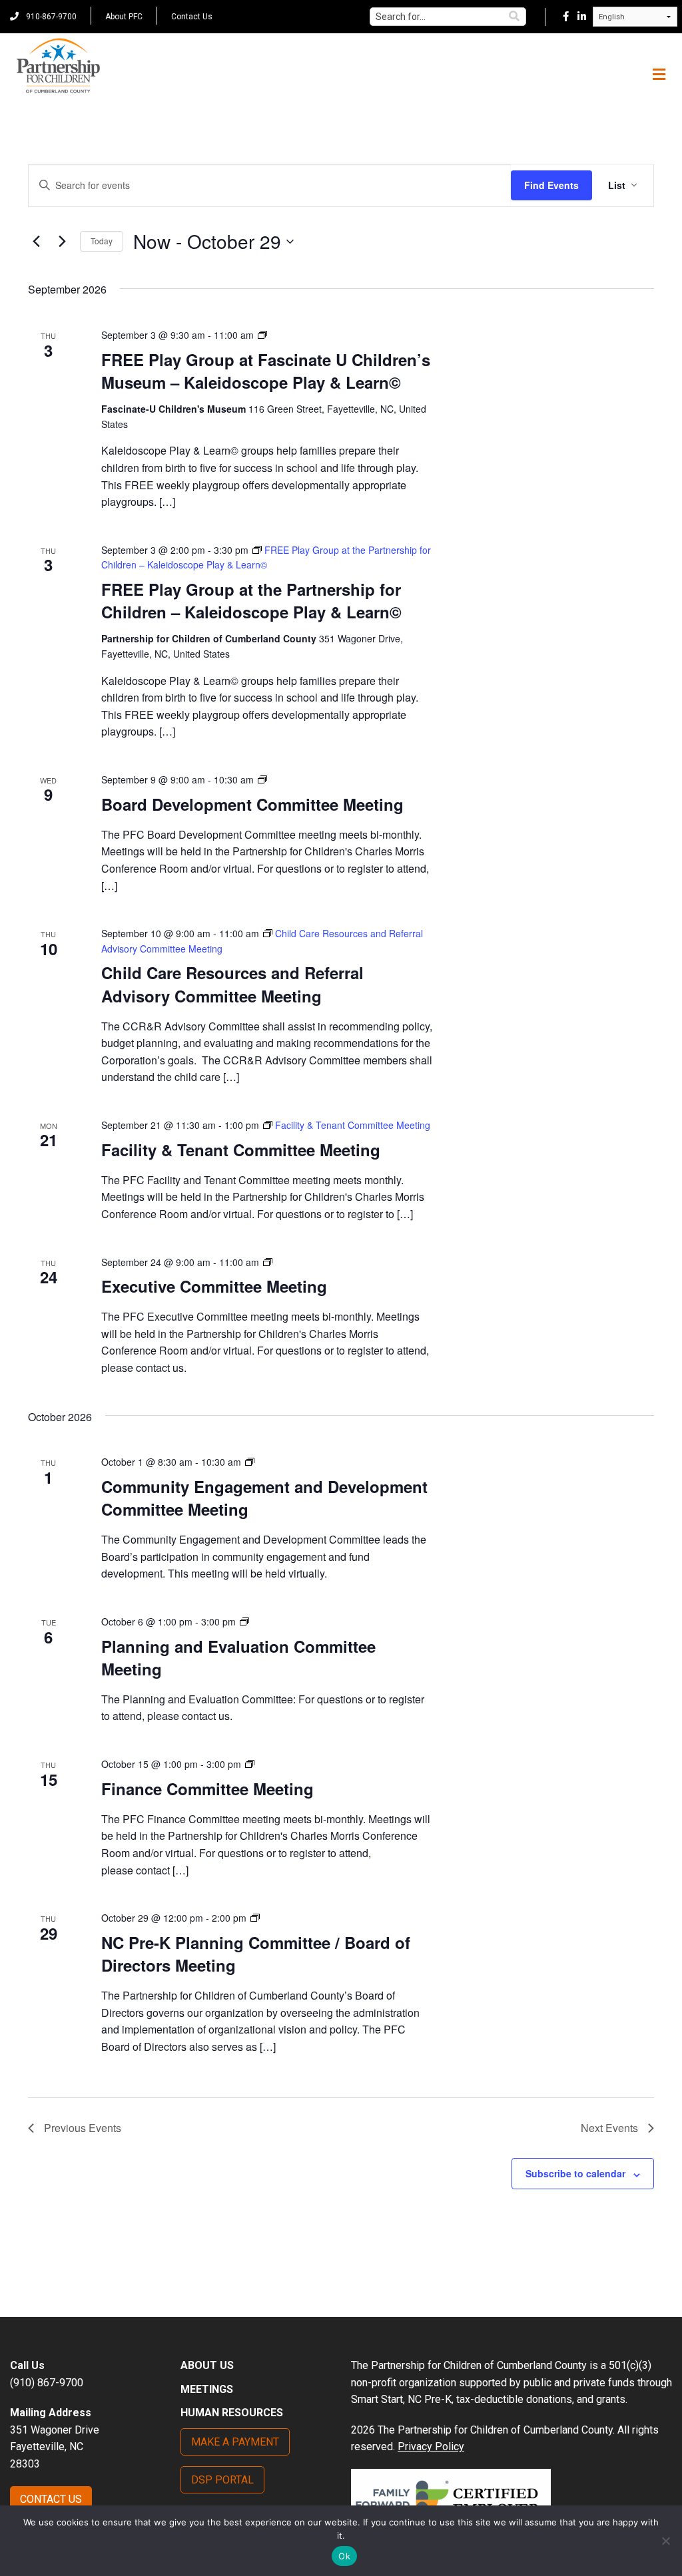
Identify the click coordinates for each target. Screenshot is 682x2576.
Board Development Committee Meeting (252, 804)
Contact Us (192, 17)
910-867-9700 (50, 17)
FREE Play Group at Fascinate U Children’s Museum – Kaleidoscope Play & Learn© (266, 371)
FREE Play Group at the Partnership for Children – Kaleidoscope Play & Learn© (251, 600)
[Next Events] (62, 242)
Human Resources (232, 2413)
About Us (207, 2365)
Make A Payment (235, 2442)
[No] (665, 2541)
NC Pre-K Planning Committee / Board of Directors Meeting (256, 1954)
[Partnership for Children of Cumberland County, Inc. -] (58, 67)
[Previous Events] (36, 242)
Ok (344, 2556)
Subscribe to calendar (575, 2173)
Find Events (551, 185)
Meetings (207, 2389)
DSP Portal (222, 2480)
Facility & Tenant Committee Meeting (241, 1150)
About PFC (124, 17)
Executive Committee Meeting (214, 1286)
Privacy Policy (431, 2447)
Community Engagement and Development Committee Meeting (264, 1498)
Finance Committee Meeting (207, 1789)
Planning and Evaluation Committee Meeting (238, 1657)
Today (102, 241)
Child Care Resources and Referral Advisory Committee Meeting (232, 984)
